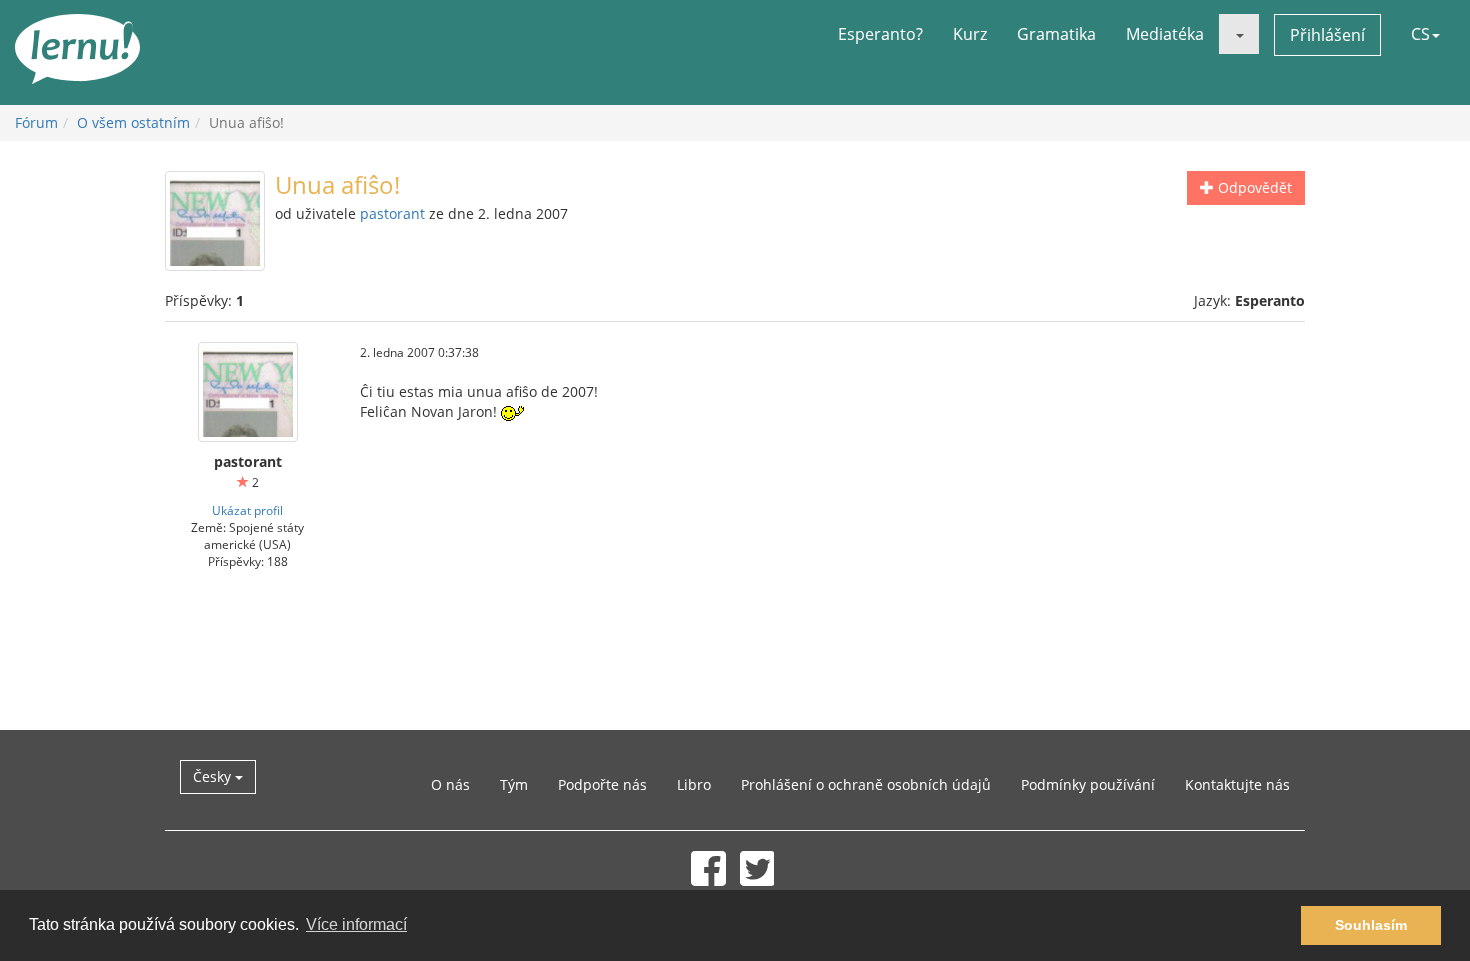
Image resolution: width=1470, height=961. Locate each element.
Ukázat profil (247, 510)
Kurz (970, 34)
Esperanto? (880, 34)
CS (1420, 34)
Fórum (36, 122)
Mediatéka (1165, 34)
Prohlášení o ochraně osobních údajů (866, 784)
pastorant (392, 213)
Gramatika (1056, 34)
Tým (514, 784)
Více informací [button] (356, 924)
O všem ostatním (133, 122)
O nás (450, 784)
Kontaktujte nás (1237, 784)
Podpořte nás (602, 784)
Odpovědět (1253, 187)
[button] (1239, 34)
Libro (694, 784)
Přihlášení (1327, 35)
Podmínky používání (1088, 784)
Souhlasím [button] (1371, 925)
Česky (214, 776)
